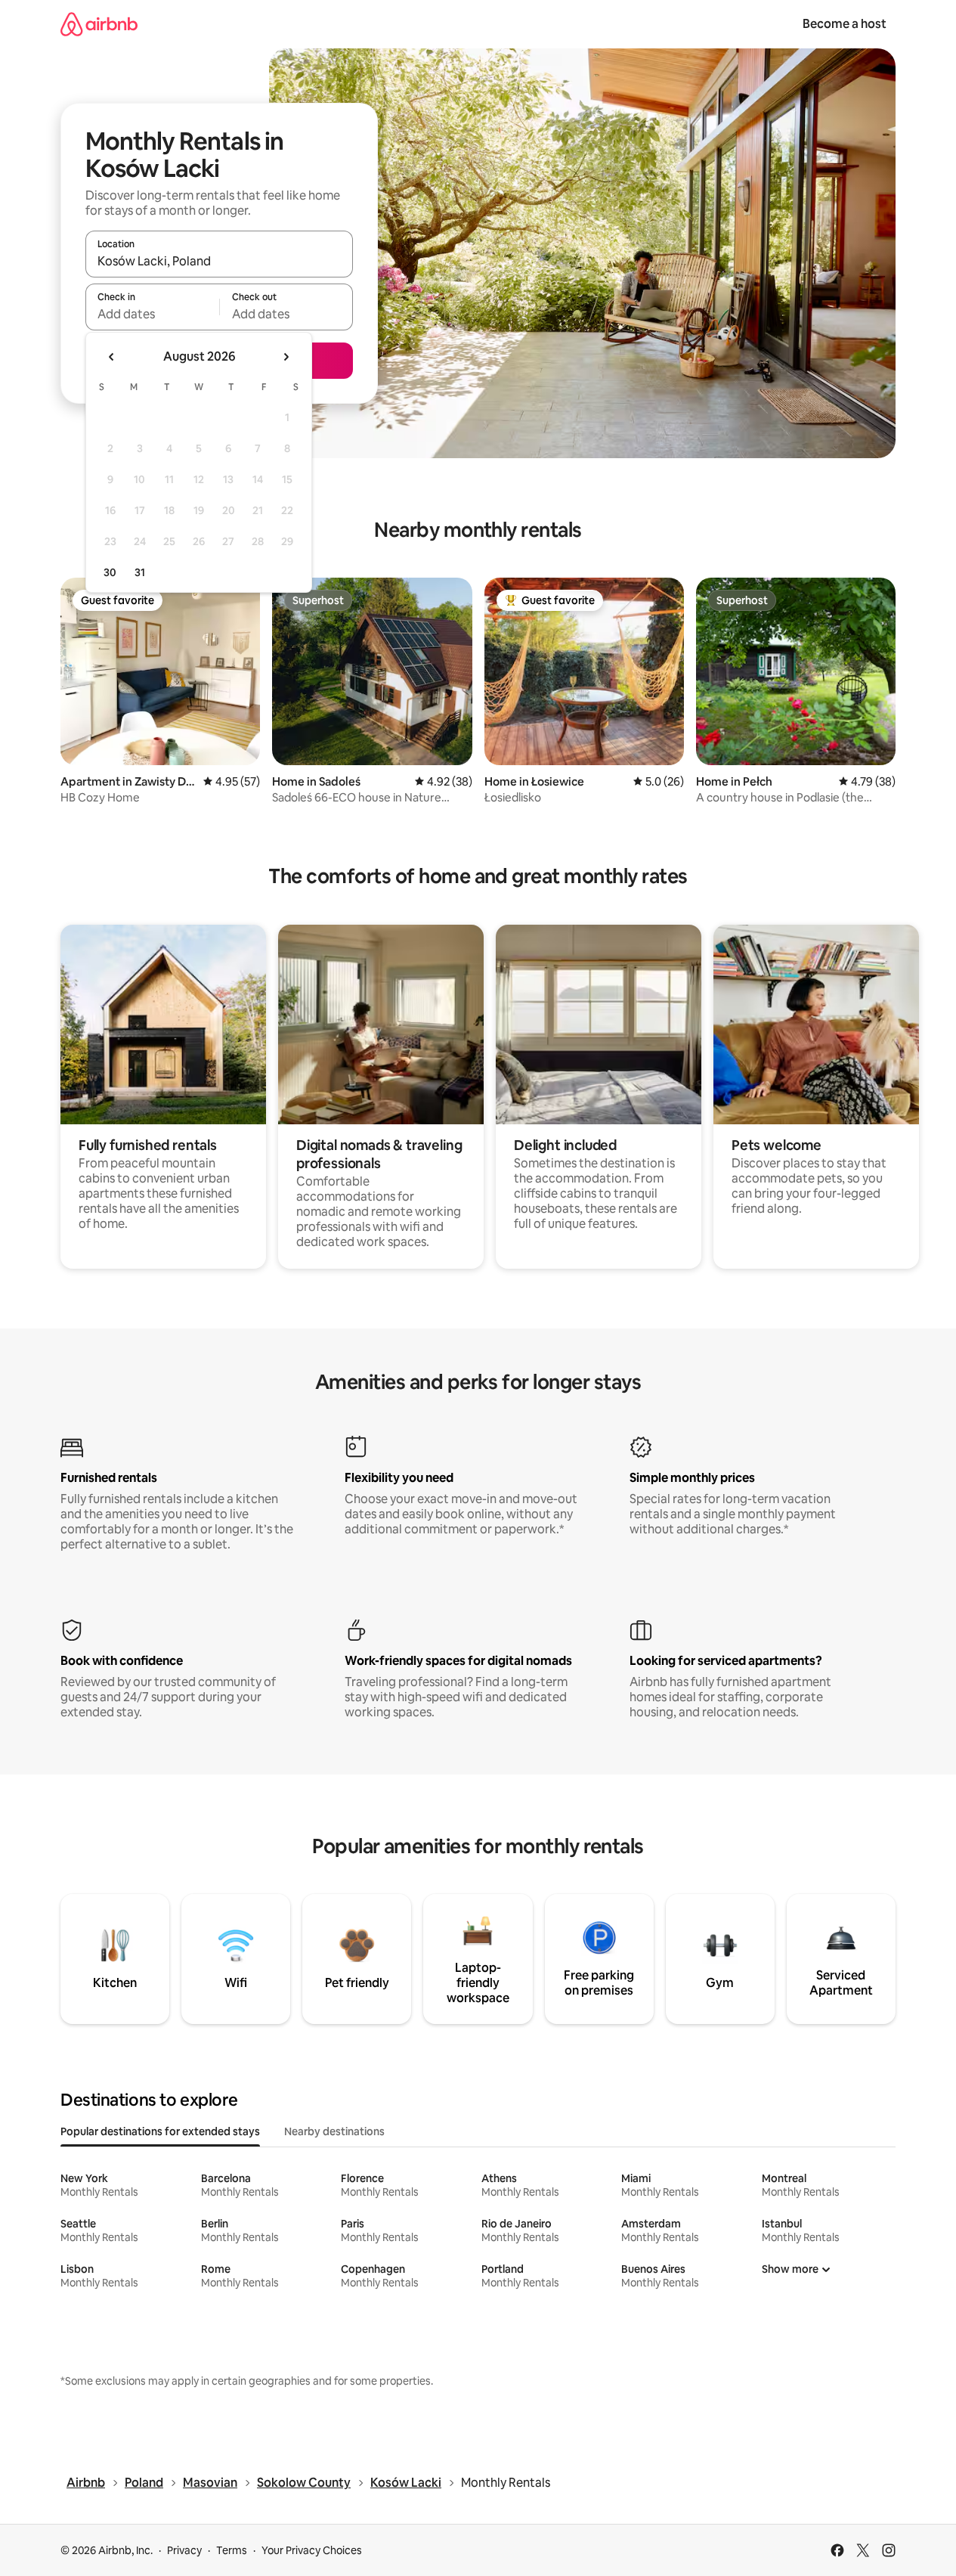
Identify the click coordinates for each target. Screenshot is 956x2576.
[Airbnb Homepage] (99, 24)
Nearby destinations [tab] (334, 2131)
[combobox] (219, 261)
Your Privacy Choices (312, 2550)
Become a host (845, 24)
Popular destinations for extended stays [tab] (160, 2131)
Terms (232, 2550)
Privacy (184, 2550)
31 (140, 572)
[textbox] (152, 314)
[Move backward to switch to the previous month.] (112, 357)
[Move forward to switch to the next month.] (286, 357)
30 (110, 572)
